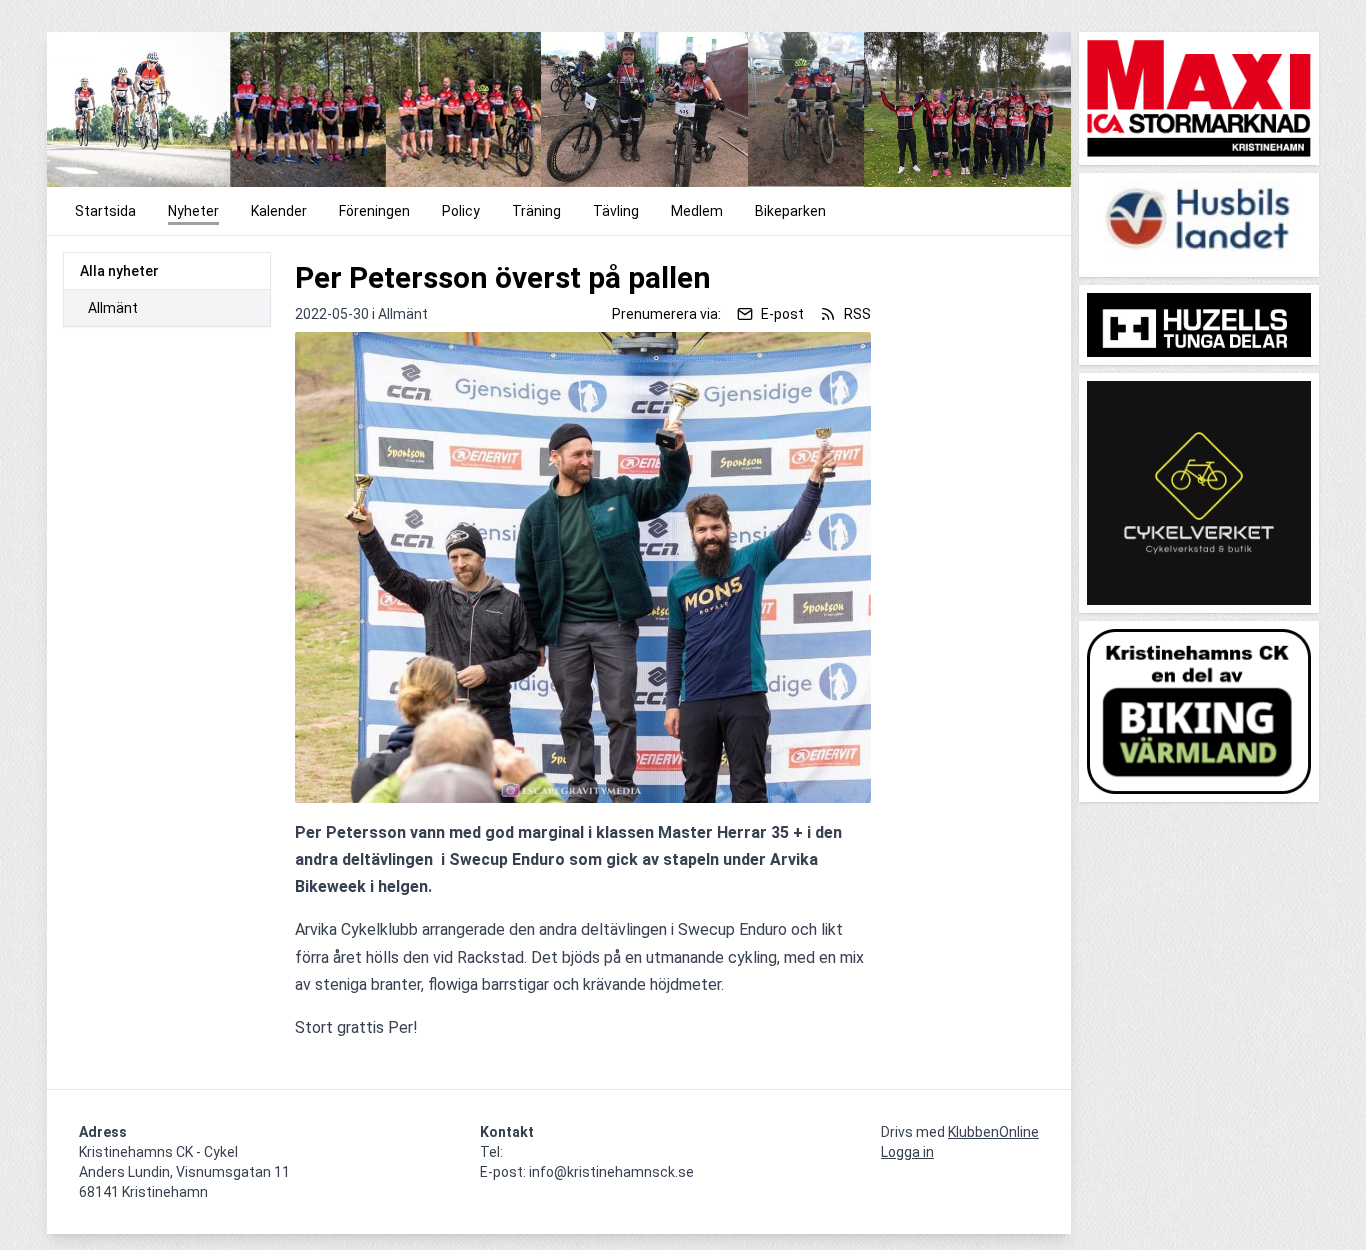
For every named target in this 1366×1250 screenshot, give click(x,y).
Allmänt (113, 308)
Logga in (907, 1152)
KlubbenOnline (993, 1132)
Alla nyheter (119, 271)
